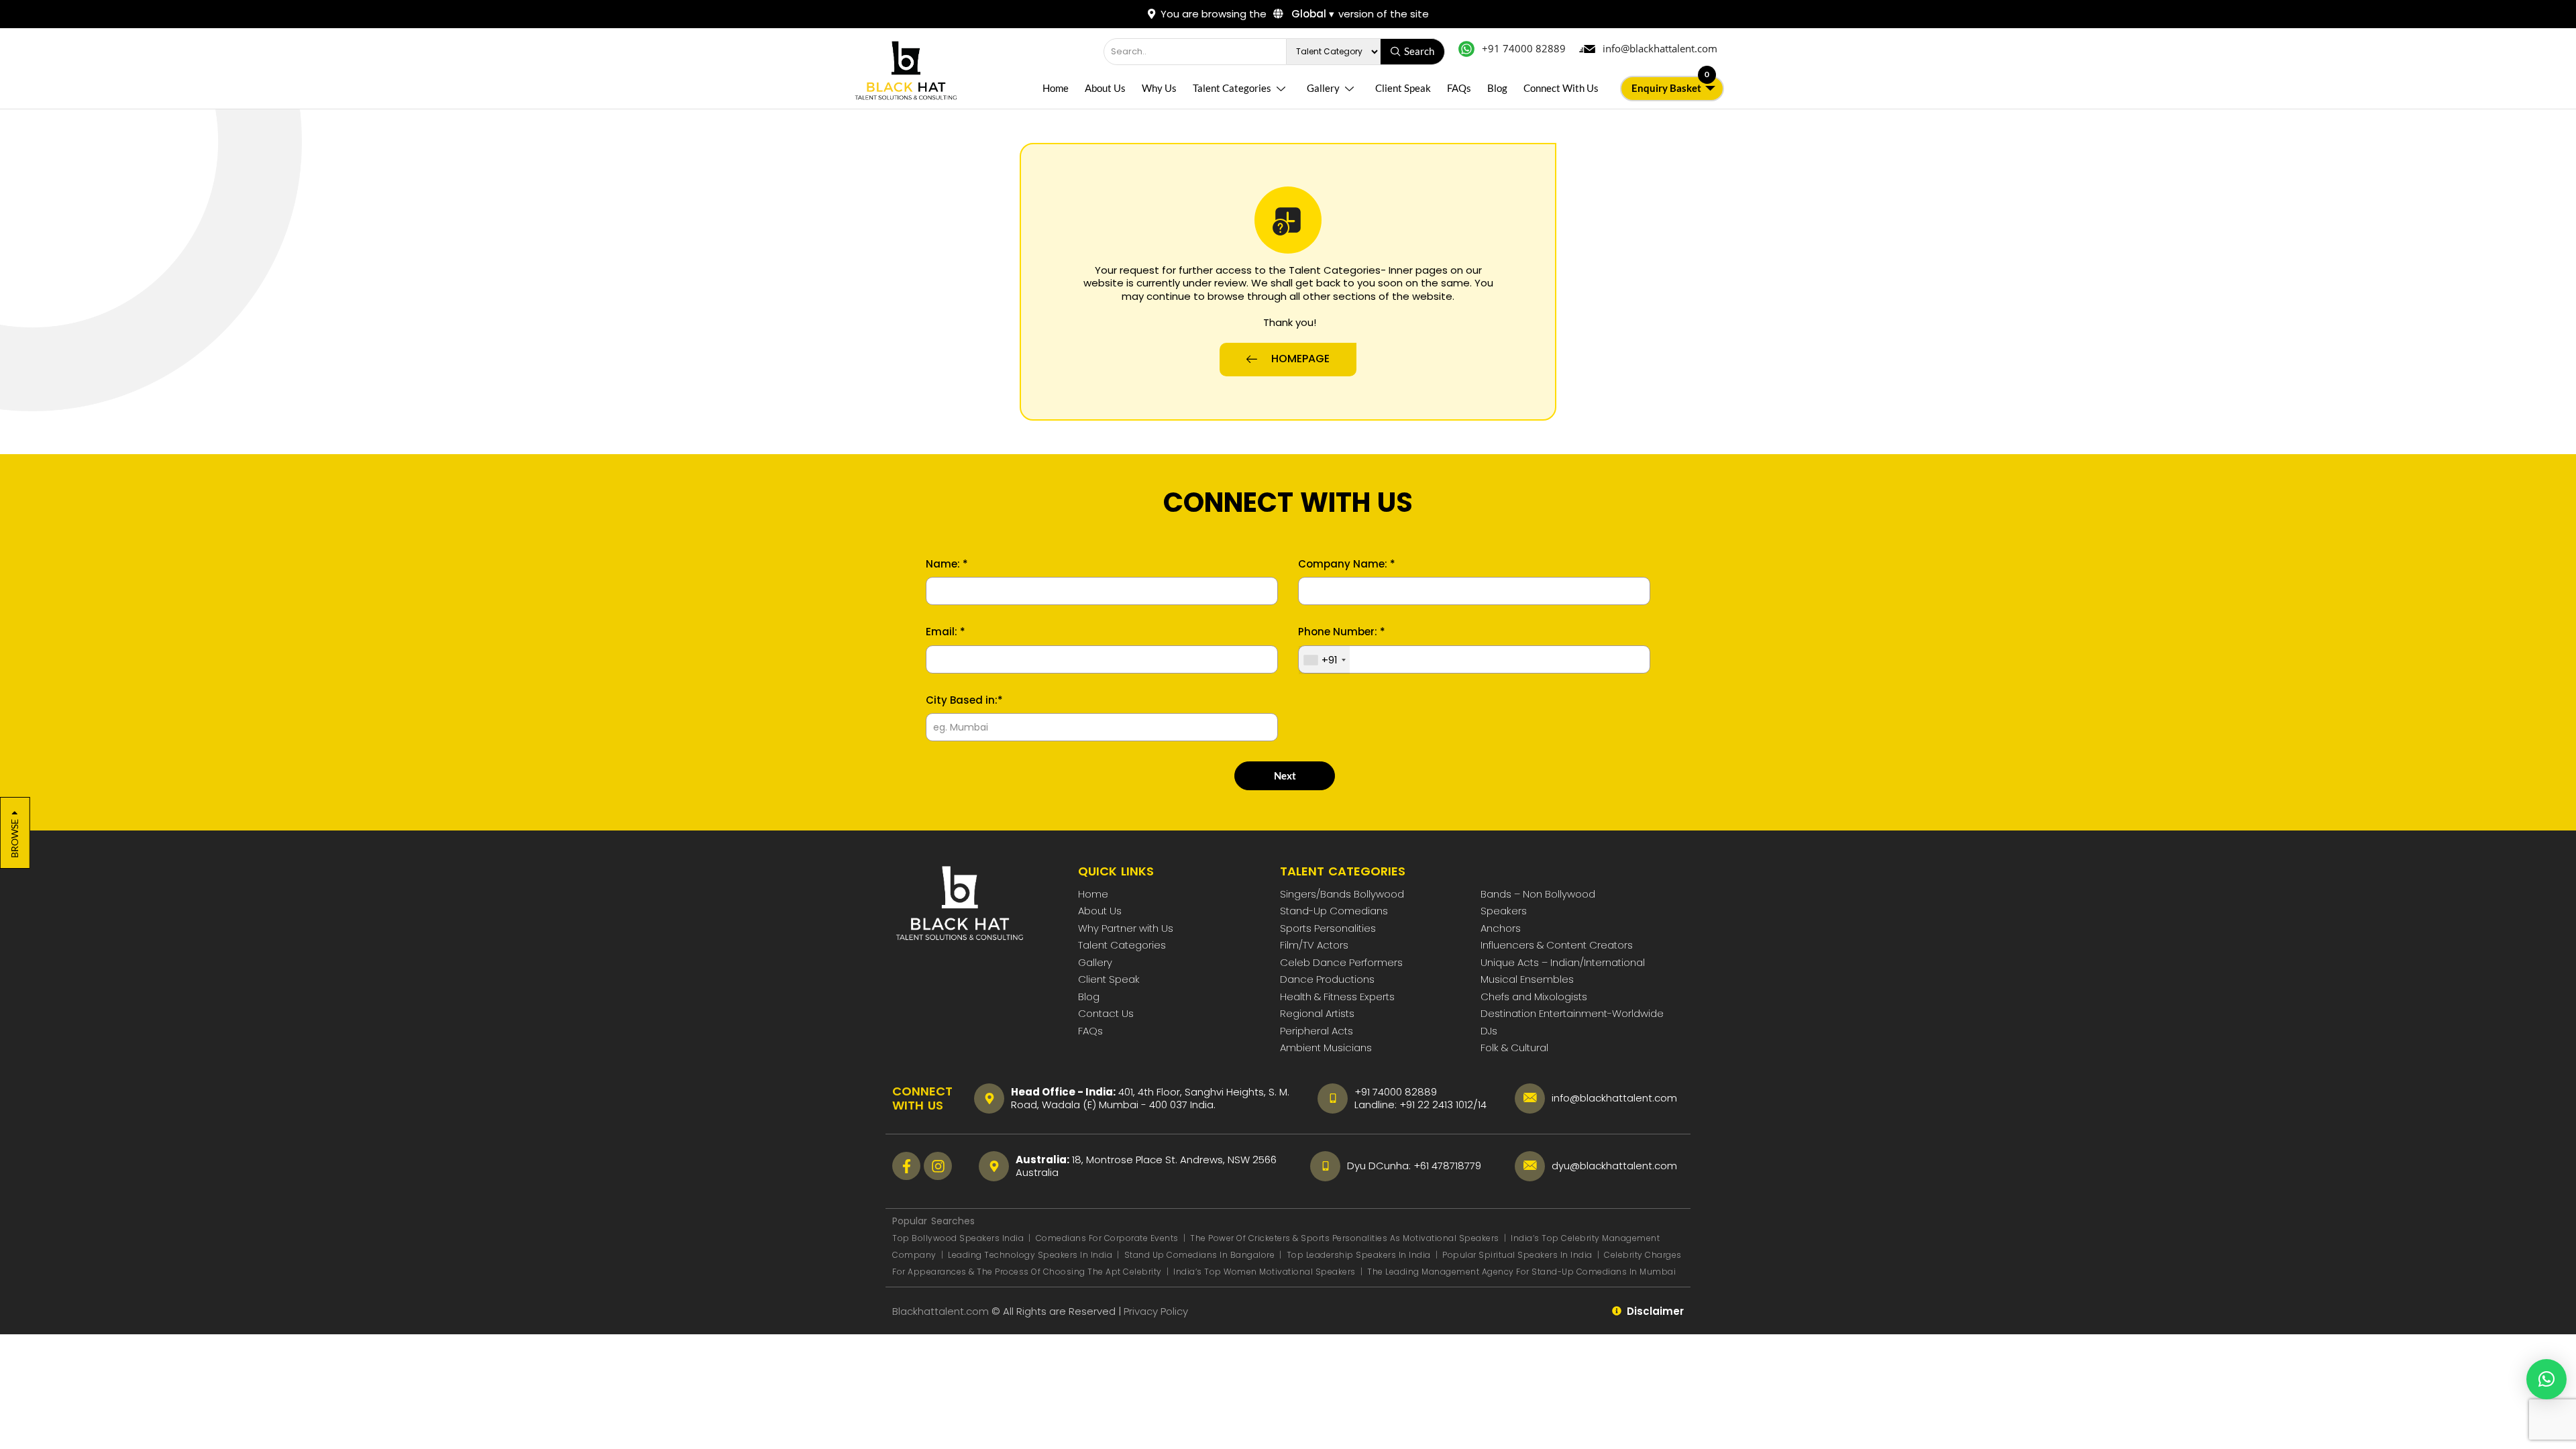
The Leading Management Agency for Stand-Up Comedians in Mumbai (1521, 1272)
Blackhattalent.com (941, 1311)
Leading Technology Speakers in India (1031, 1255)
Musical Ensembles (1527, 979)
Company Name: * (1347, 564)
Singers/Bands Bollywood (1342, 894)
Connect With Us (1561, 88)
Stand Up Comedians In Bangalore (1201, 1255)
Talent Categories (1232, 88)
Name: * (947, 564)
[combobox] (1324, 660)
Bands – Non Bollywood (1538, 894)
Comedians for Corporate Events (1109, 1238)
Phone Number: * (1342, 632)
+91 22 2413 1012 (1436, 1105)
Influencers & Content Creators (1557, 945)
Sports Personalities (1328, 928)
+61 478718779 (1447, 1166)
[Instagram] (938, 1166)
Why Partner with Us (1126, 928)
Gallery (1323, 88)
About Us (1105, 88)
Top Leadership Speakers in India (1359, 1255)
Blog (1497, 88)
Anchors (1501, 928)
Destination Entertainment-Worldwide (1572, 1013)
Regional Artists (1317, 1013)
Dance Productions (1327, 979)
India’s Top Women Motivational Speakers (1265, 1272)
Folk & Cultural (1514, 1048)
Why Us (1159, 88)
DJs (1489, 1031)
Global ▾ (1311, 14)
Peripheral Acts (1317, 1031)
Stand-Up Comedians (1334, 911)
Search (1419, 51)
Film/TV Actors (1314, 945)
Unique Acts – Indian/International (1563, 962)
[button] (2546, 1379)
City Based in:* (964, 700)
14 (1482, 1105)
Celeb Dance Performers (1341, 962)
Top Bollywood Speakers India (958, 1238)
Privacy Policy (1157, 1311)
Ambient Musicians (1326, 1048)
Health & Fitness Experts (1337, 997)
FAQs (1459, 88)
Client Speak (1403, 88)
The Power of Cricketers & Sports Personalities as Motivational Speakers (1346, 1238)
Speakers (1504, 911)
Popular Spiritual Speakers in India (1517, 1255)
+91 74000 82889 (1396, 1092)
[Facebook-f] (906, 1166)
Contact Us (1106, 1013)
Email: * (946, 632)
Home (1056, 88)
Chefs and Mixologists (1534, 997)
